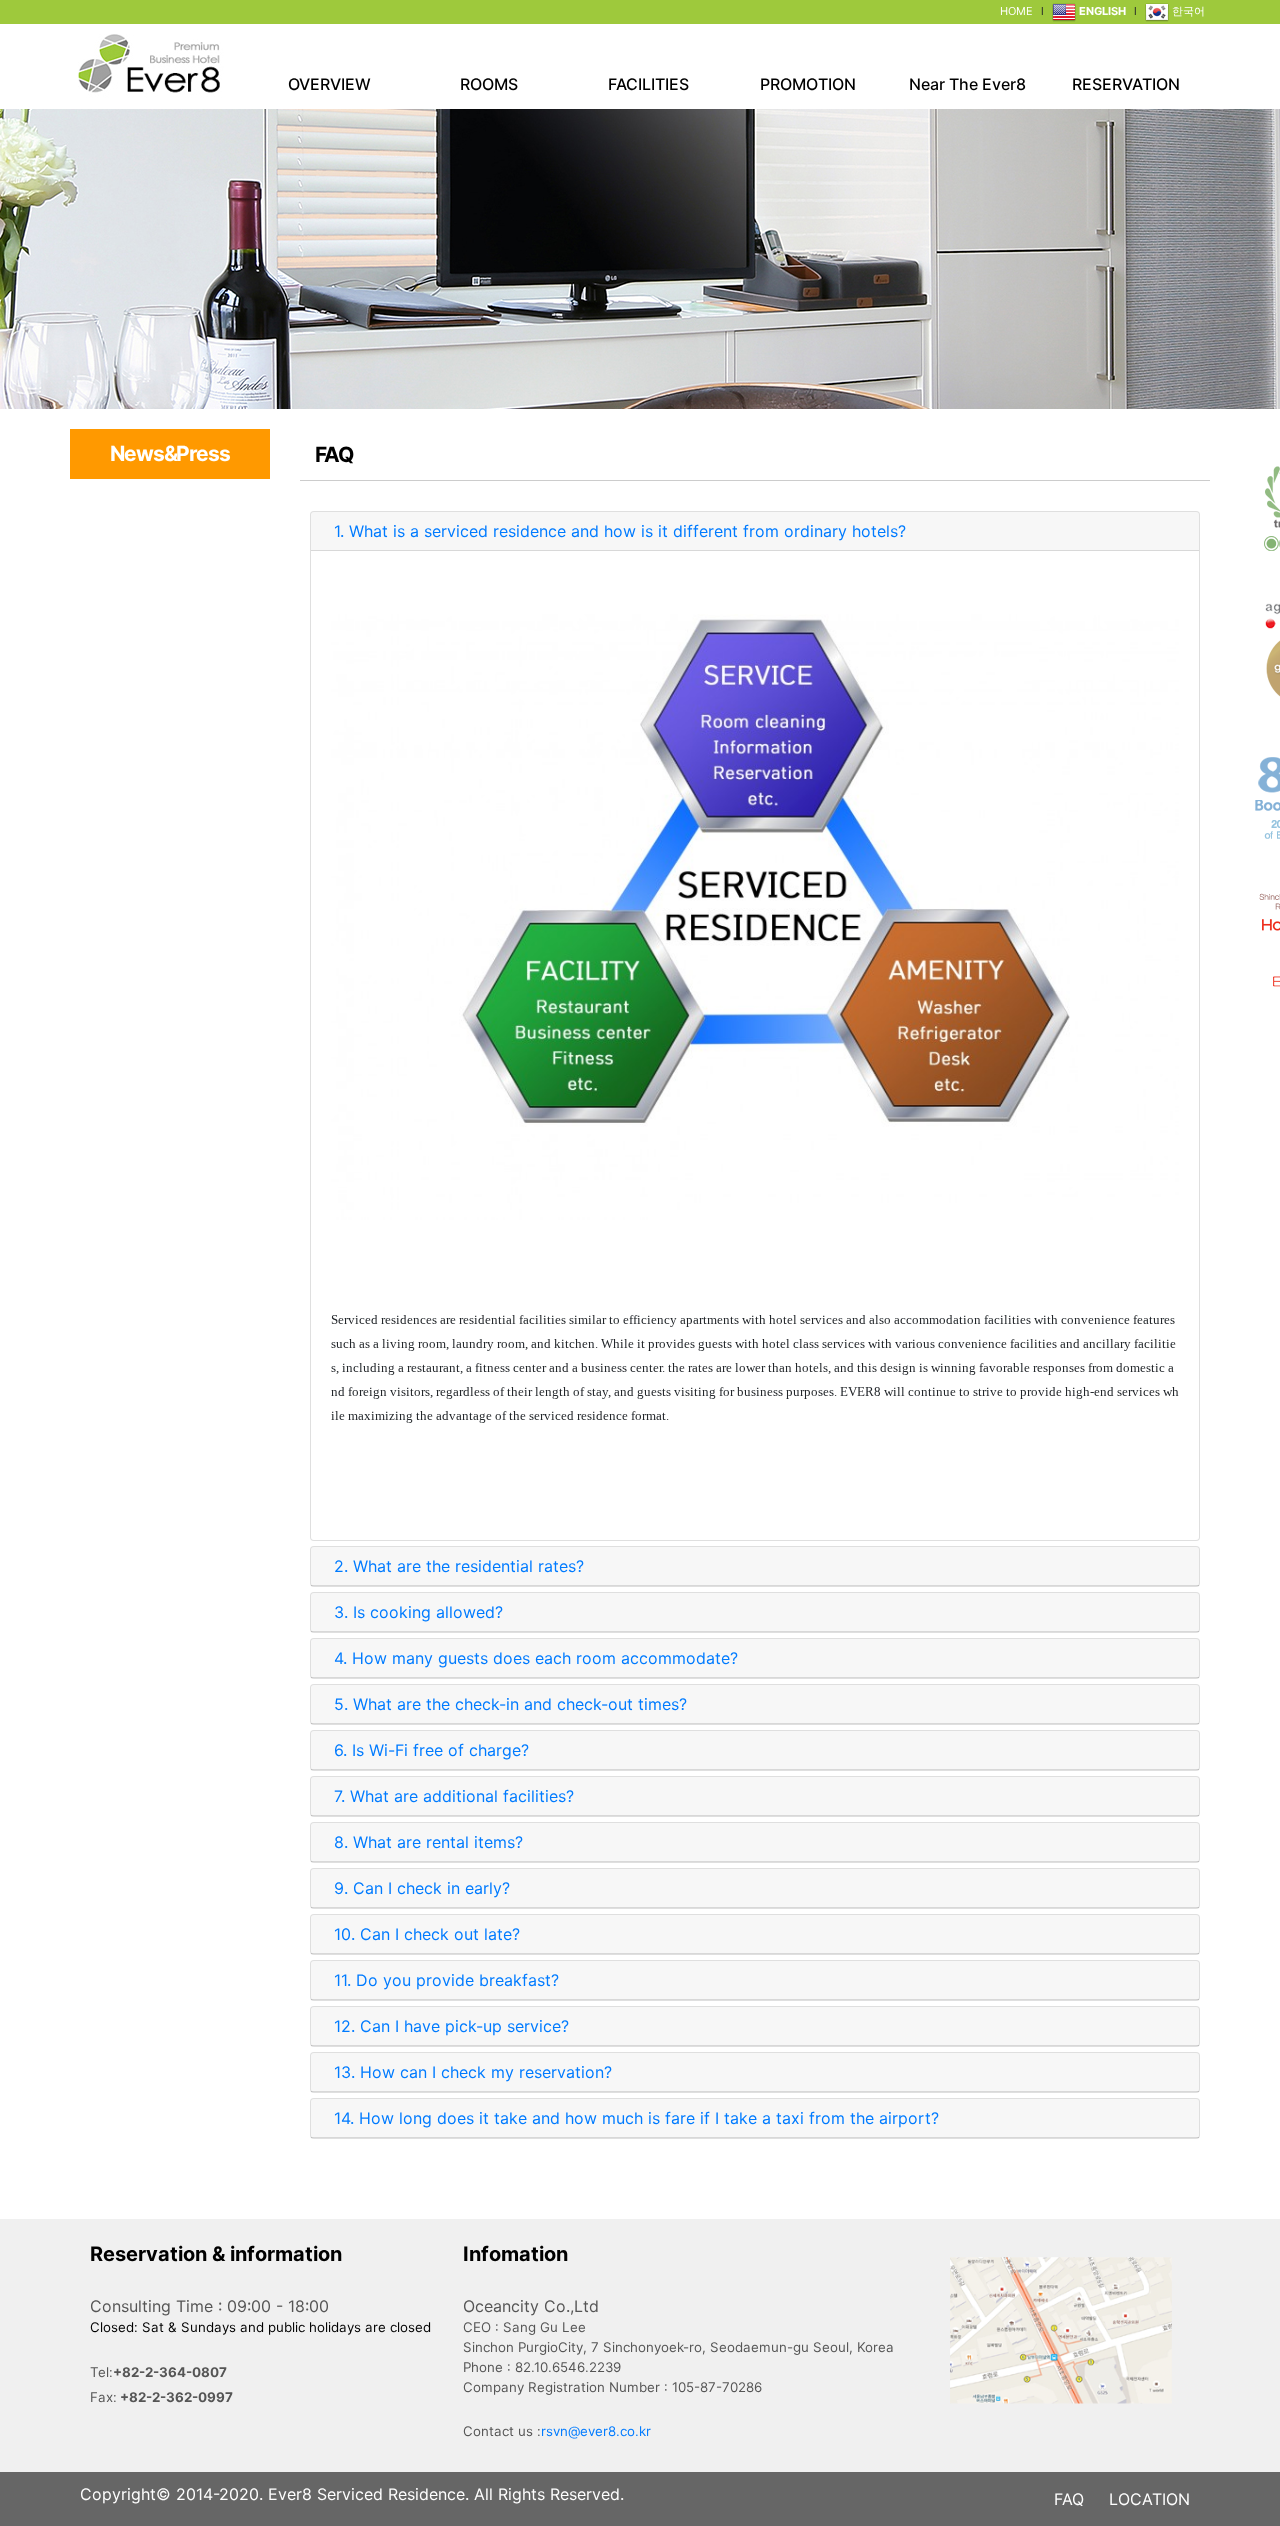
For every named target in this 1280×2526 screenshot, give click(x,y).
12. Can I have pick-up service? (451, 2026)
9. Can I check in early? (422, 1888)
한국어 (1187, 11)
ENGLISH (1101, 11)
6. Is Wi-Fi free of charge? (431, 1750)
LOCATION (1149, 2499)
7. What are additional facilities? (454, 1796)
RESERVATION (1126, 84)
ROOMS (489, 84)
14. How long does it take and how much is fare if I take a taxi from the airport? (636, 2118)
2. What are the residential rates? (459, 1566)
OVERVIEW (329, 84)
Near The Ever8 (967, 84)
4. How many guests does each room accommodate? (536, 1658)
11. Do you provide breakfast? (446, 1980)
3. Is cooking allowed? (418, 1612)
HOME (1016, 11)
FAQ (1069, 2499)
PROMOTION (808, 84)
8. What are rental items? (428, 1842)
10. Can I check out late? (427, 1934)
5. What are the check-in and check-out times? (510, 1704)
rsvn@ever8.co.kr (596, 2431)
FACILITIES (648, 84)
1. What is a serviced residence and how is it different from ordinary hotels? (620, 531)
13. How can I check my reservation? (473, 2072)
